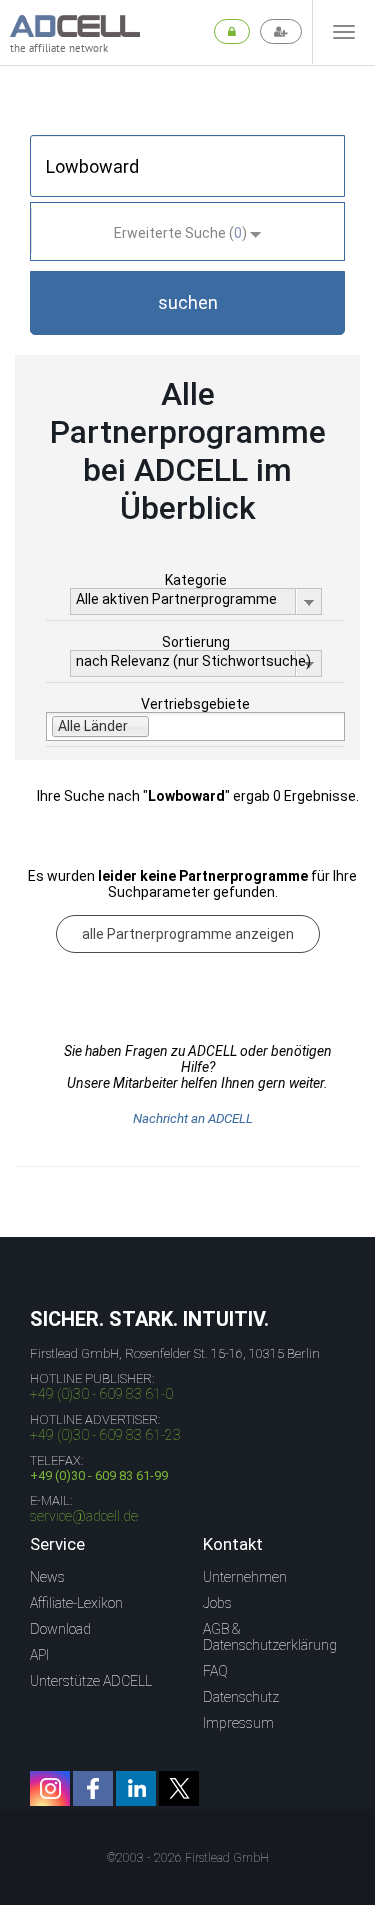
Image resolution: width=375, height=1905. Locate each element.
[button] (187, 303)
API (39, 1655)
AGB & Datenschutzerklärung (270, 1637)
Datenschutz (241, 1697)
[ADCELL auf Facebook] (93, 1788)
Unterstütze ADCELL (91, 1681)
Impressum (238, 1723)
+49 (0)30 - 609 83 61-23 (105, 1435)
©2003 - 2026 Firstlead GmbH (188, 1858)
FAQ (215, 1671)
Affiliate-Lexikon (76, 1603)
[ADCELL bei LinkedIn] (136, 1788)
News (47, 1577)
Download (60, 1629)
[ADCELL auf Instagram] (50, 1788)
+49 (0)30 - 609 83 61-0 (101, 1394)
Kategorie (196, 580)
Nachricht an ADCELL (193, 1118)
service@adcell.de (84, 1516)
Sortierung (196, 642)
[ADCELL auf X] (179, 1788)
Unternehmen (245, 1577)
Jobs (217, 1603)
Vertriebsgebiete (195, 704)
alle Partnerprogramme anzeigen (188, 934)
